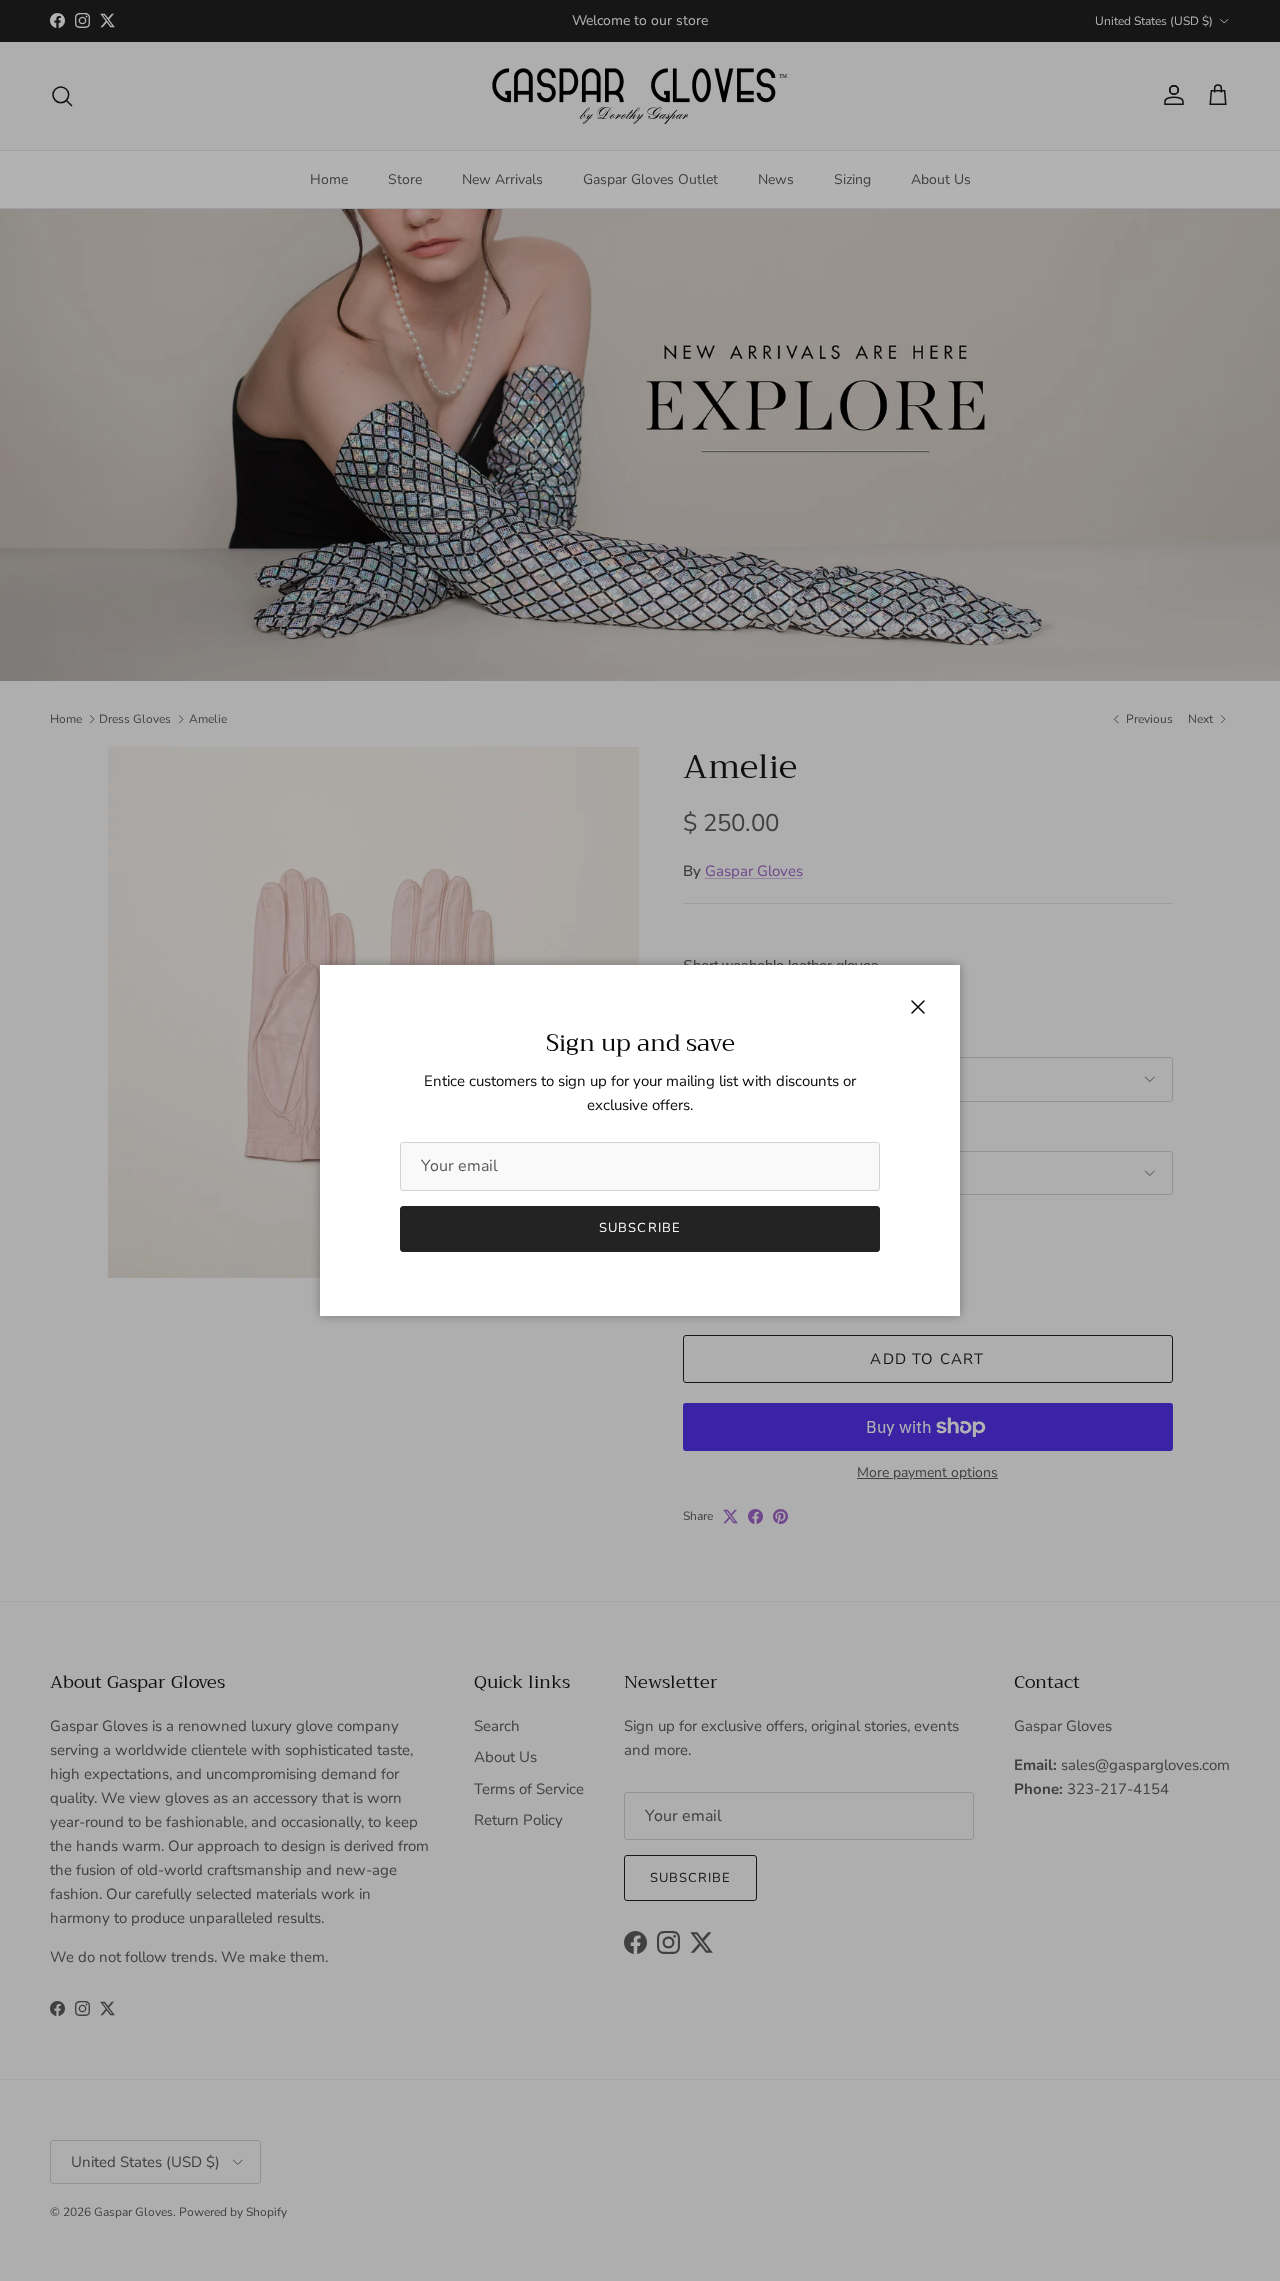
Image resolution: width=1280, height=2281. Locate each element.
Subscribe (639, 1228)
